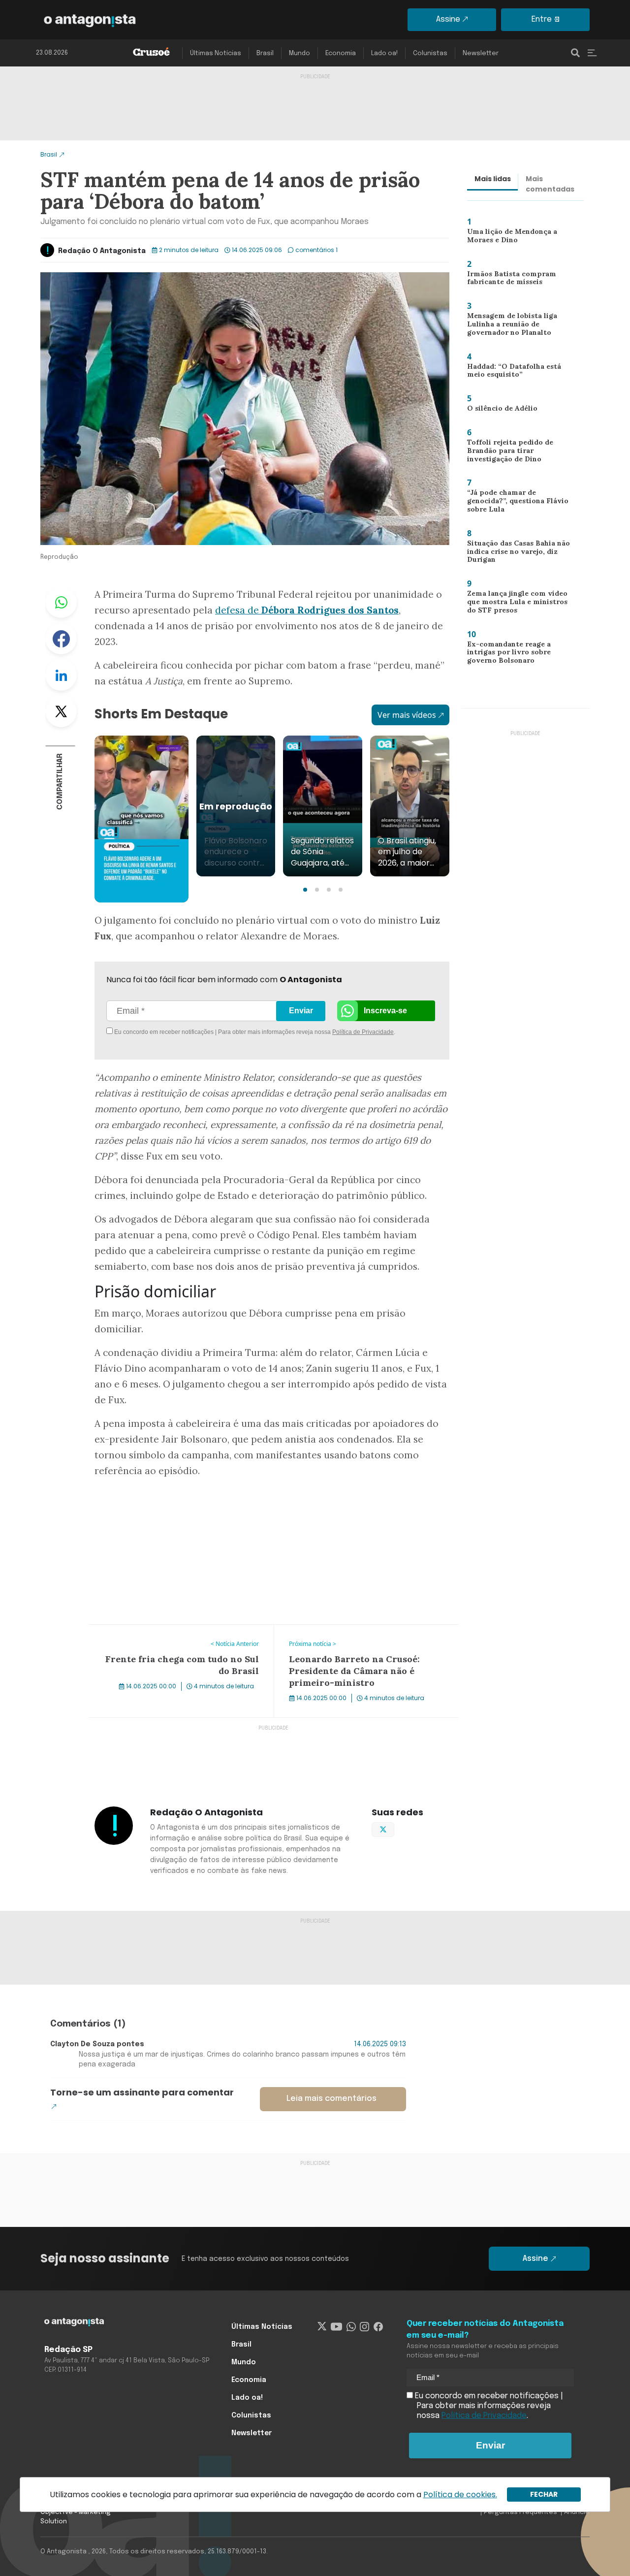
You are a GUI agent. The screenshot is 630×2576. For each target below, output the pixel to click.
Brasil (265, 53)
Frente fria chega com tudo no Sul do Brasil (169, 1631)
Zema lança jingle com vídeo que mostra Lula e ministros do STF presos (519, 604)
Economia (341, 53)
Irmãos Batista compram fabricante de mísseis (507, 280)
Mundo (299, 53)
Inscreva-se (385, 1011)
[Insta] (364, 2327)
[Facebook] (378, 2327)
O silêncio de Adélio (498, 410)
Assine (448, 19)
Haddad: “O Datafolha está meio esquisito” (511, 373)
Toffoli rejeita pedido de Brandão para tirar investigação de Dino (505, 453)
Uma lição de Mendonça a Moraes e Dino (509, 238)
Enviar (301, 1011)
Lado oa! (384, 53)
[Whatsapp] (351, 2327)
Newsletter (481, 53)
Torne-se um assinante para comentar (142, 2092)
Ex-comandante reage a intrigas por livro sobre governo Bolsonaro (505, 655)
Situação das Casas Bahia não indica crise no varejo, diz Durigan (516, 554)
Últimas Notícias (216, 53)
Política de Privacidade (363, 1032)
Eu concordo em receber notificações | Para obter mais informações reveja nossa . (196, 1032)
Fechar (544, 2494)
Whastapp (61, 602)
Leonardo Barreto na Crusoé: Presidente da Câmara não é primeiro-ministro (355, 1637)
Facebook (61, 639)
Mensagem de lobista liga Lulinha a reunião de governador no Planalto (509, 326)
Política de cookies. (460, 2495)
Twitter (61, 711)
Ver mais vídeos (407, 715)
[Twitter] (322, 2327)
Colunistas (430, 53)
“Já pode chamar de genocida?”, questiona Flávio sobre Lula (520, 500)
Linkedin (61, 675)
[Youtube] (336, 2327)
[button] (305, 890)
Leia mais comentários (331, 2099)
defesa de (307, 610)
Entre (542, 19)
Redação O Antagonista (102, 251)
